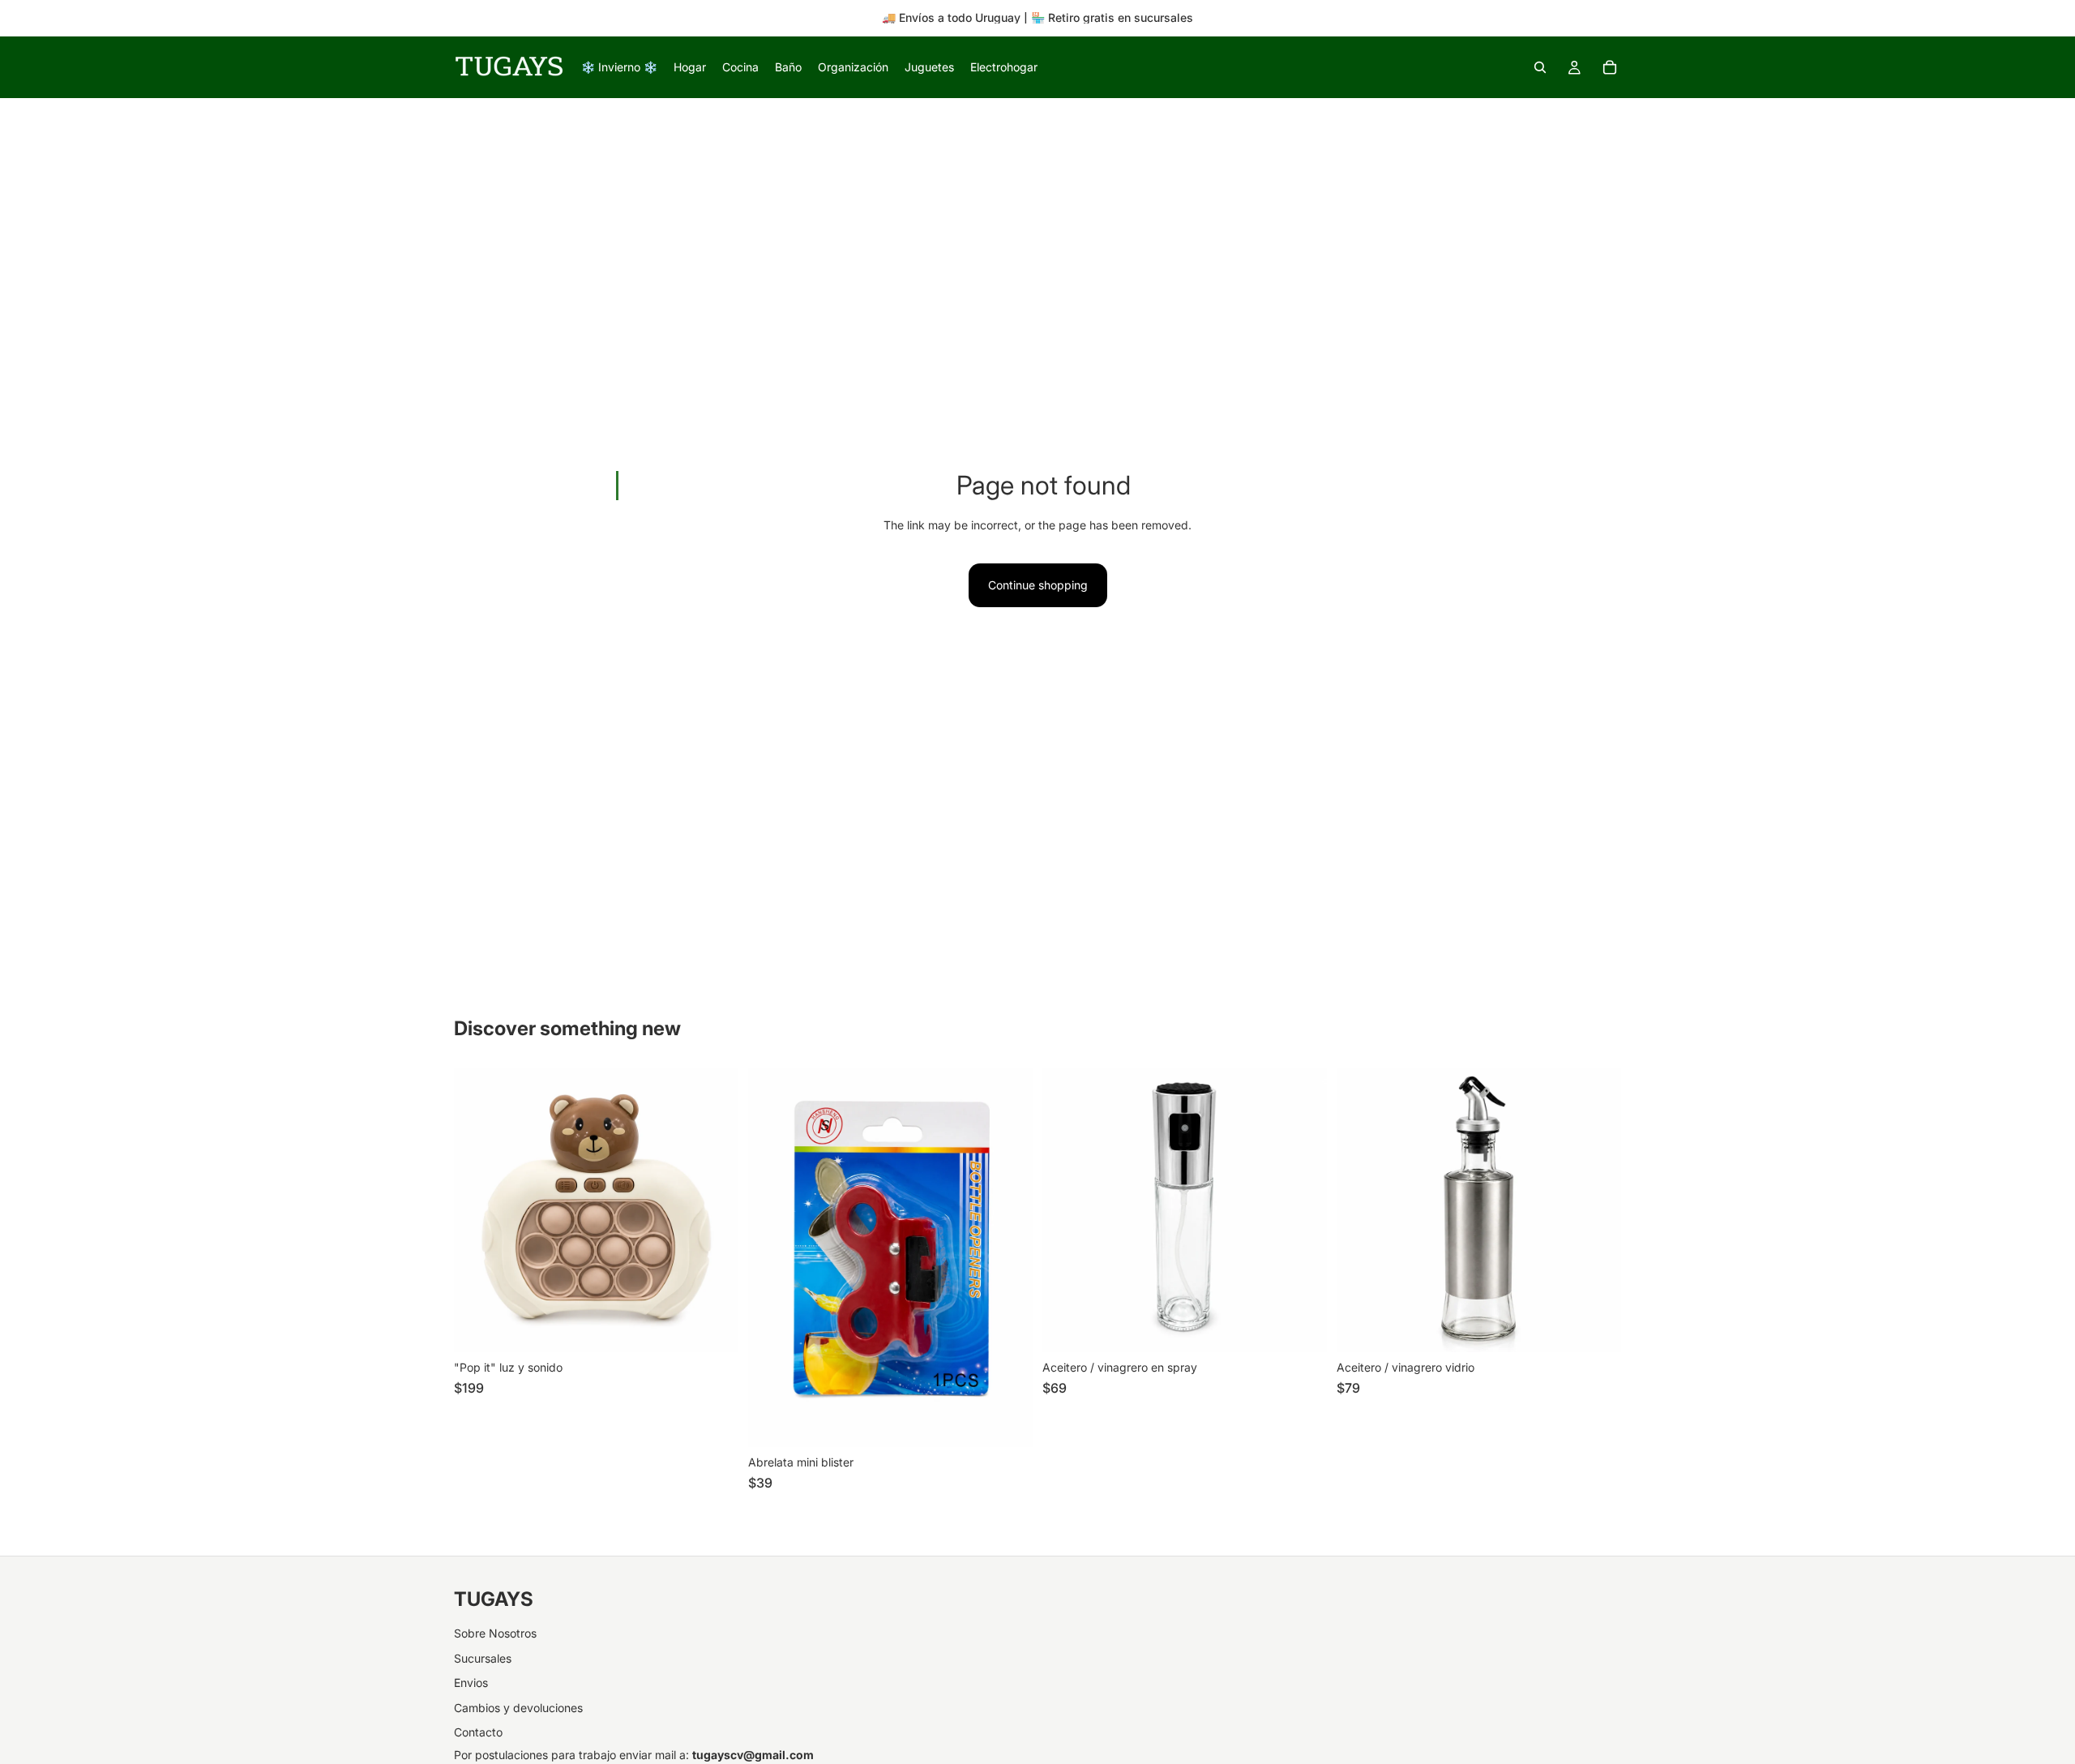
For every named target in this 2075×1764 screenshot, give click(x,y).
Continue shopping (1038, 585)
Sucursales (483, 1658)
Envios (471, 1683)
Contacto (478, 1732)
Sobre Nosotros (495, 1633)
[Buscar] (1540, 67)
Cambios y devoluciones (518, 1708)
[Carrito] (1610, 67)
